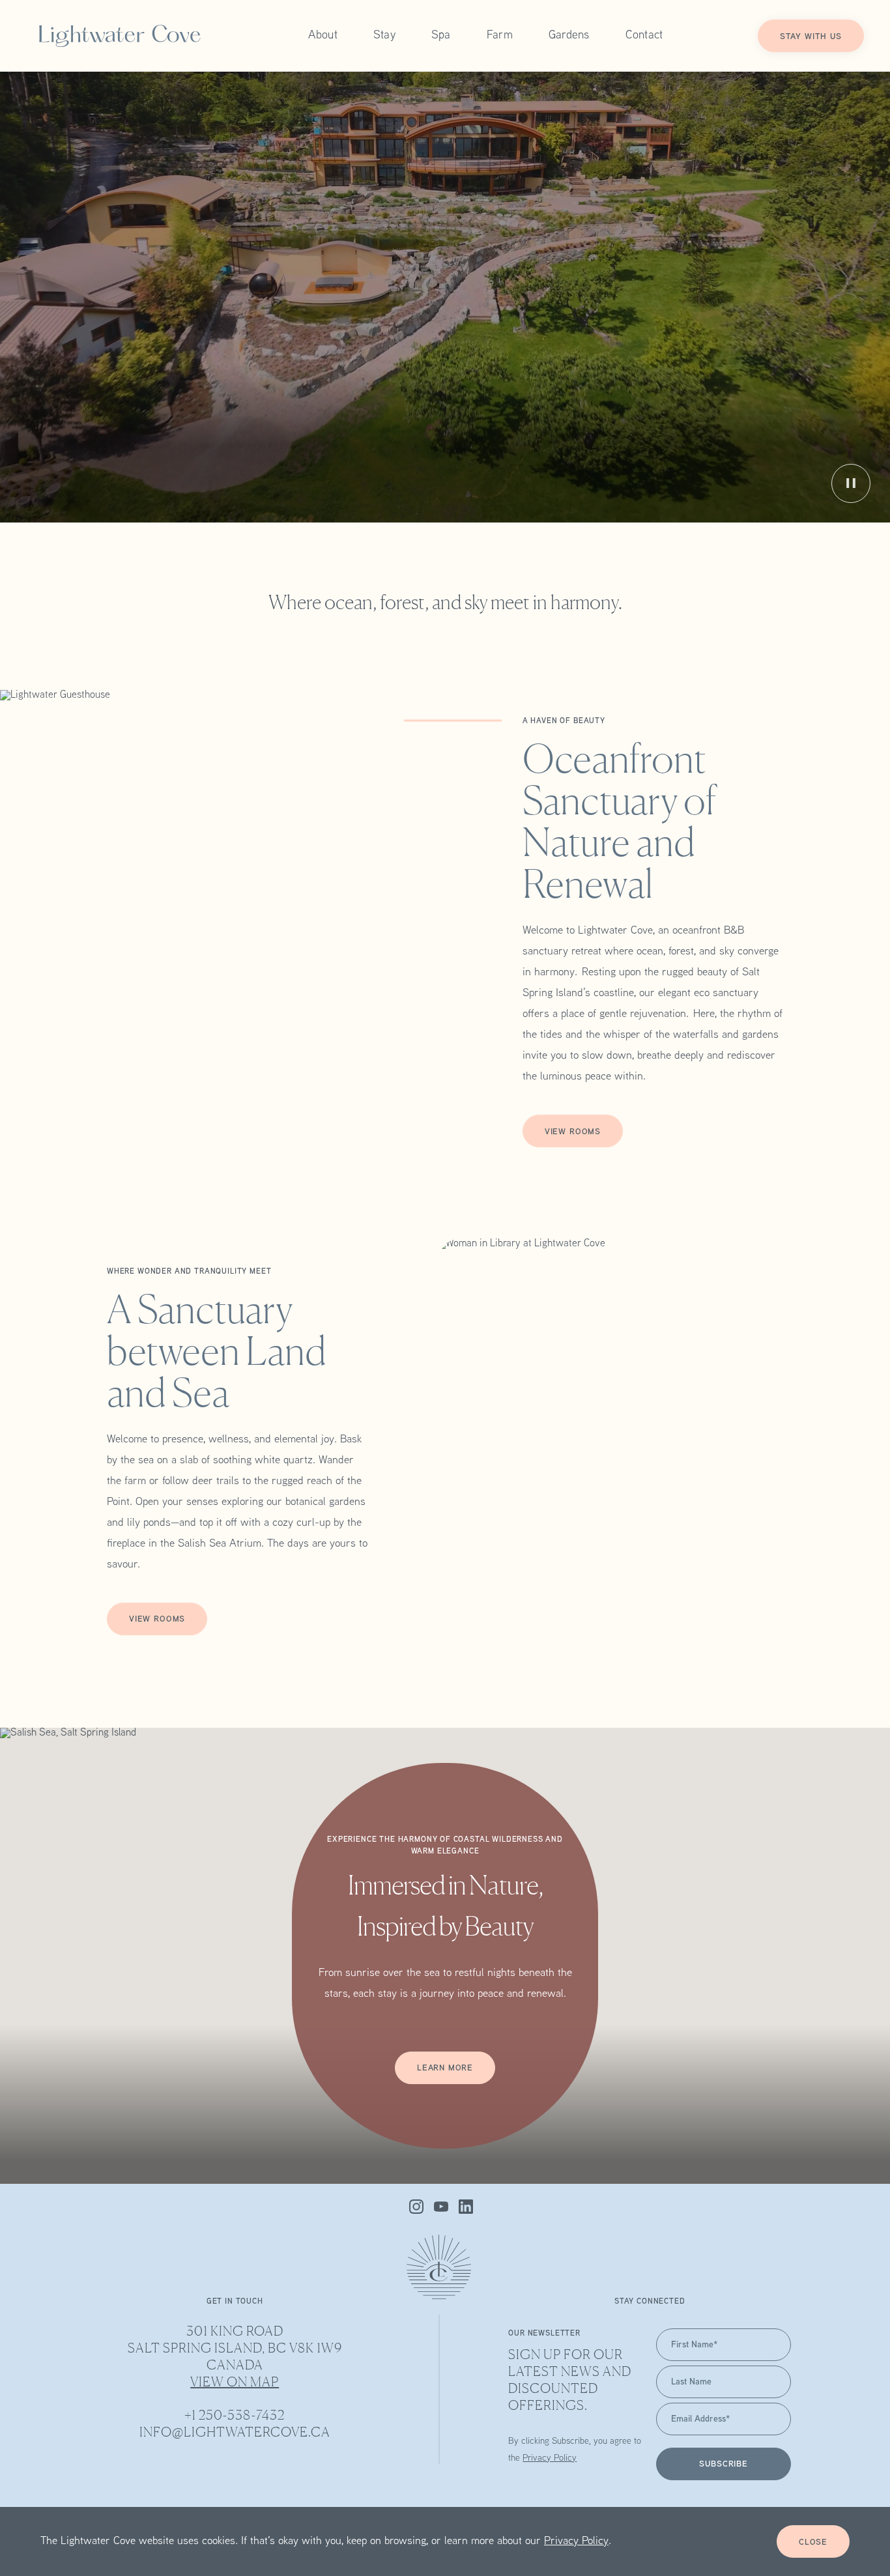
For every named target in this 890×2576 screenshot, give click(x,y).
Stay (384, 36)
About (323, 36)
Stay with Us (811, 37)
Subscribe (723, 2465)
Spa (441, 36)
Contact (644, 36)
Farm (500, 36)
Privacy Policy (576, 2541)
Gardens (569, 36)
